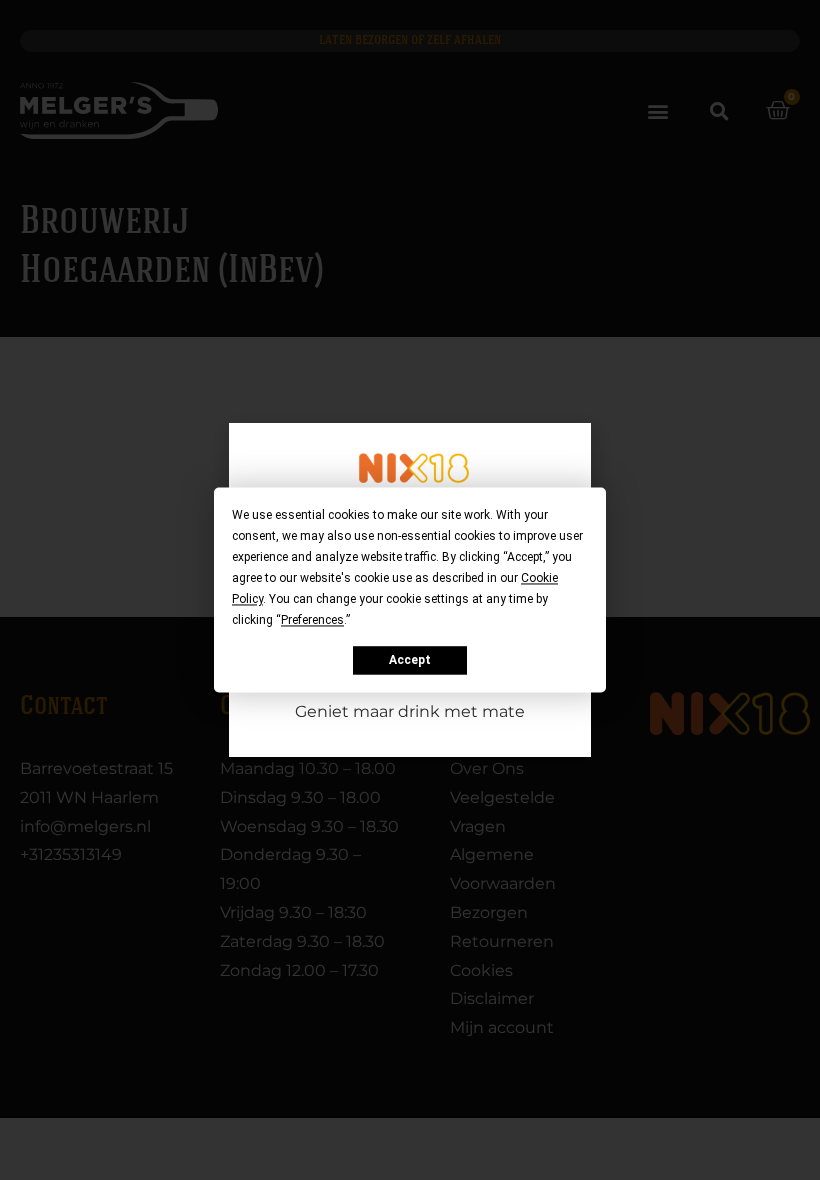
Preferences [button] (312, 620)
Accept (410, 660)
